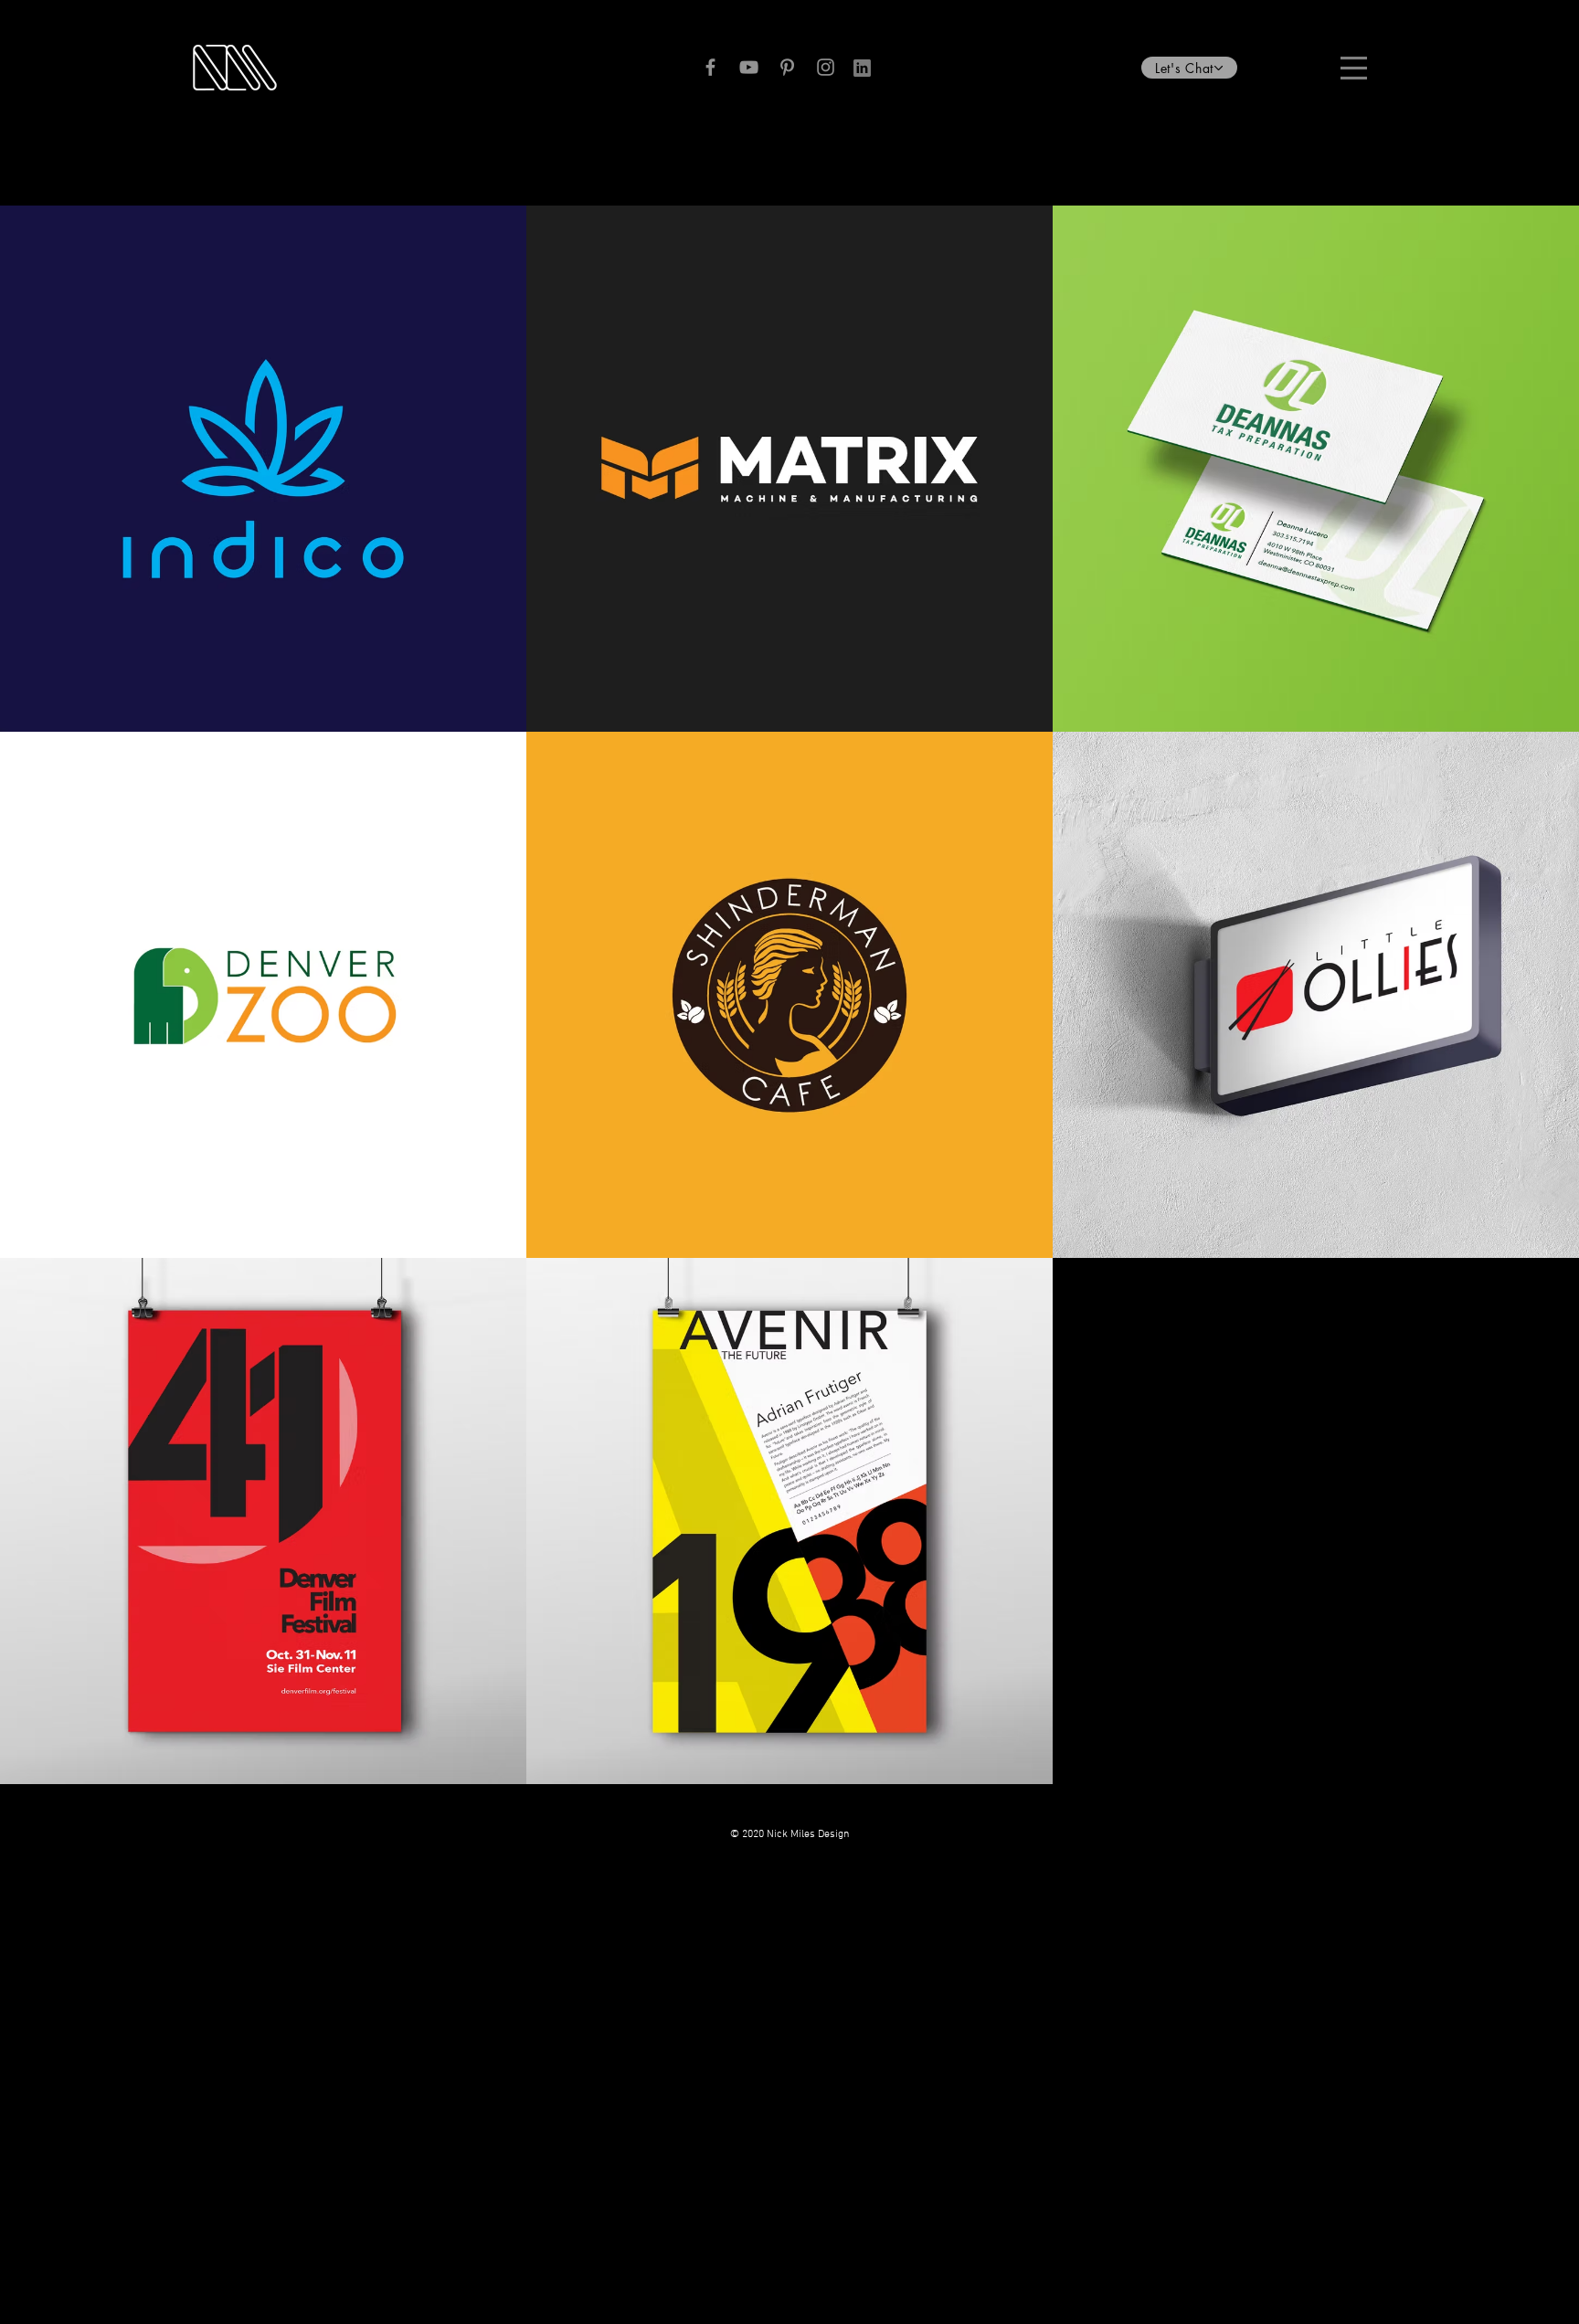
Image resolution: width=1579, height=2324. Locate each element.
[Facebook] (710, 67)
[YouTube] (749, 67)
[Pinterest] (787, 67)
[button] (1189, 68)
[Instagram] (826, 67)
